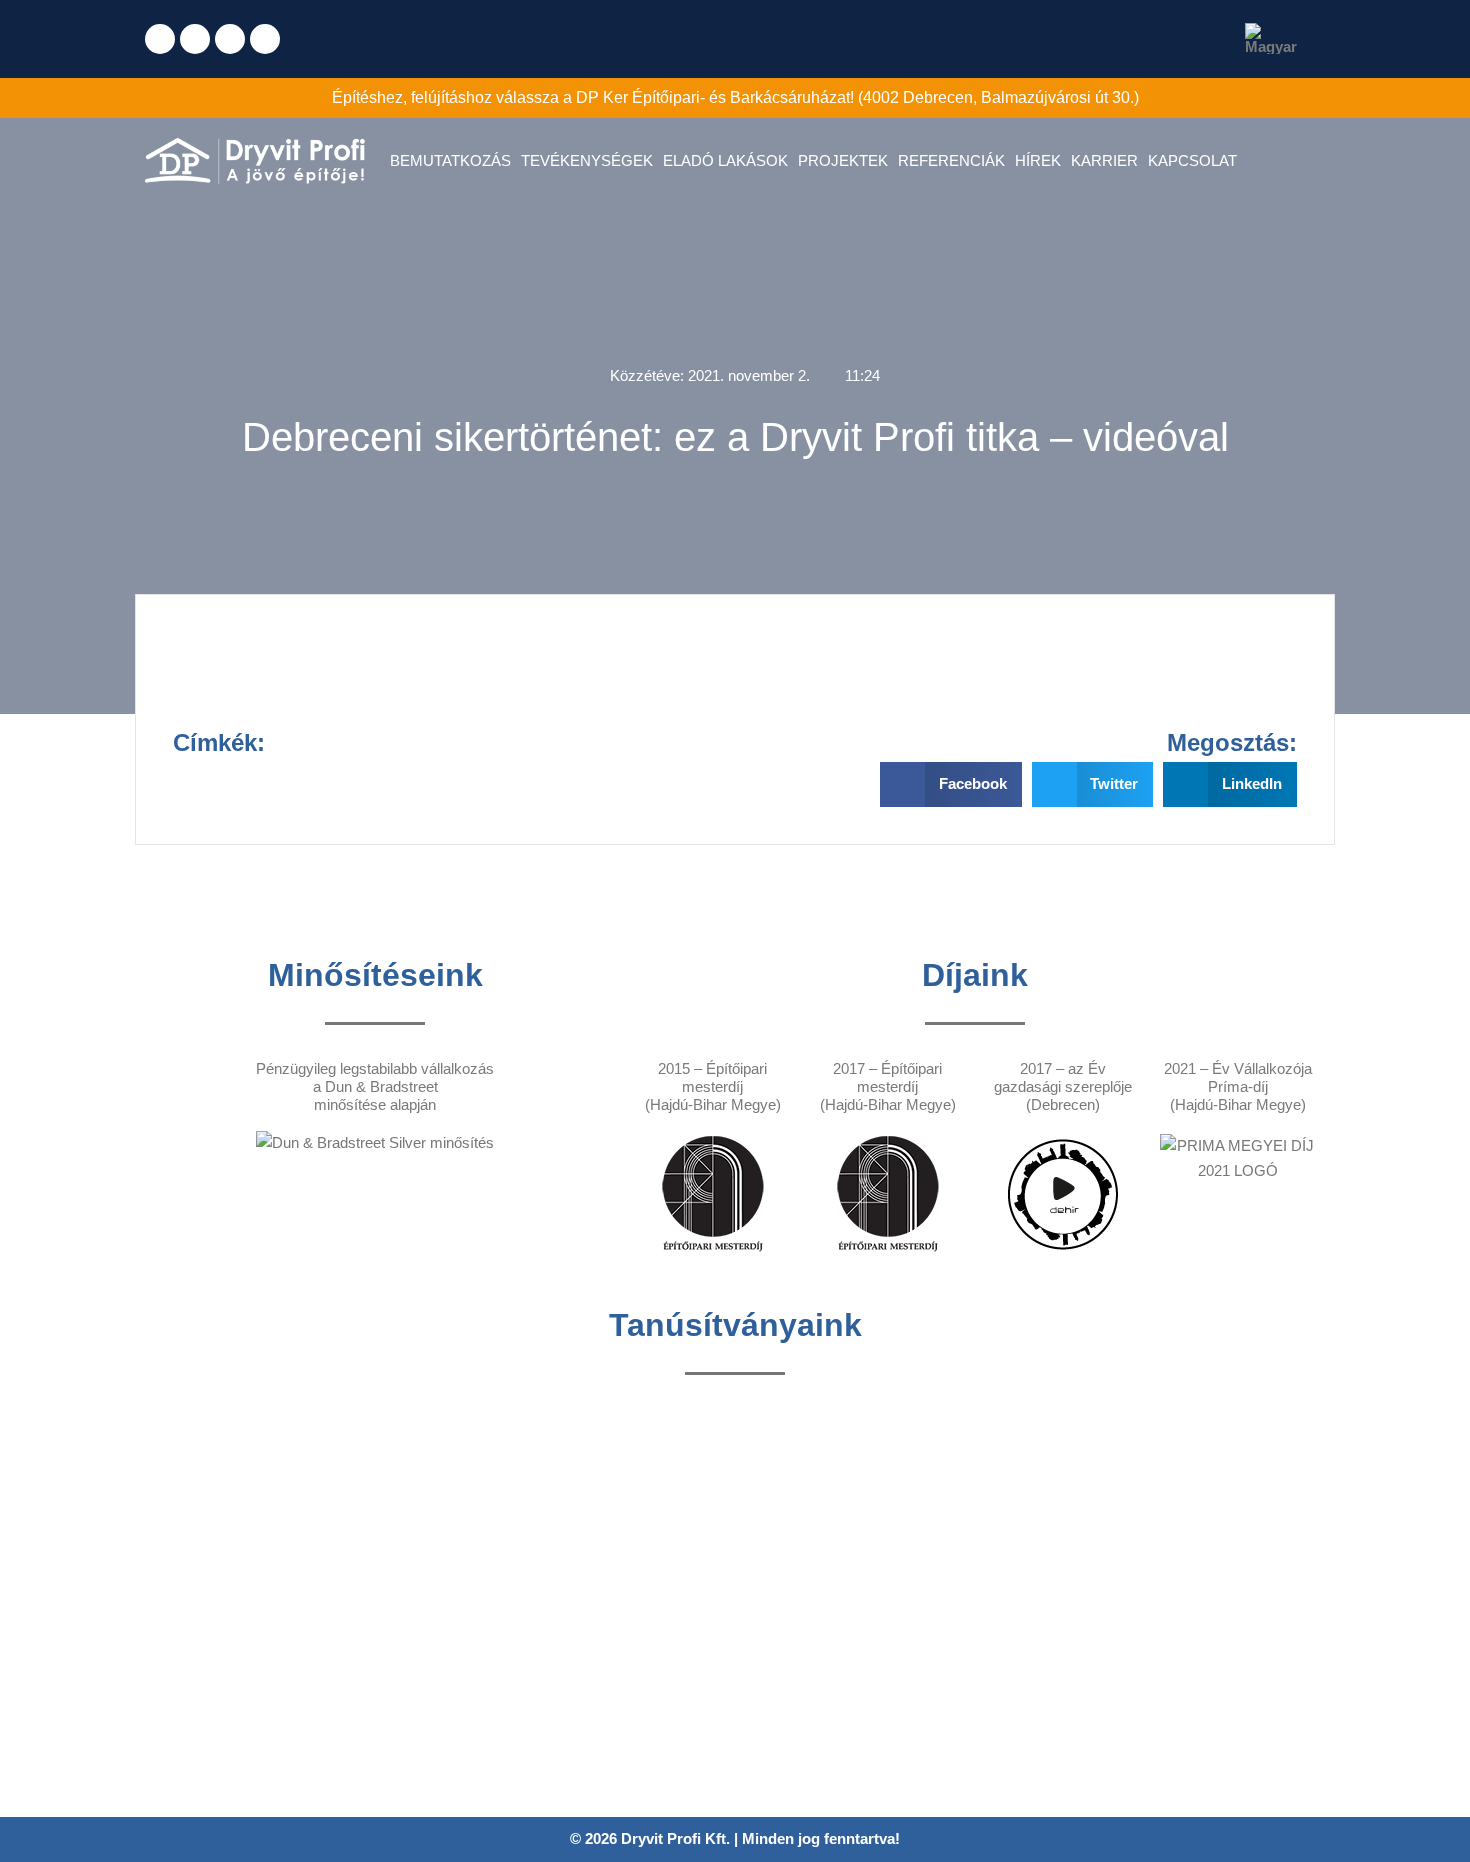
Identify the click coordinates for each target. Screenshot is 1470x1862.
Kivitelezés (495, 1652)
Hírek (478, 1710)
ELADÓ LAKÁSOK (725, 160)
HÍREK (1038, 160)
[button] (951, 784)
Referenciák (499, 1681)
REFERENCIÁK (951, 160)
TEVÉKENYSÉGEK (587, 160)
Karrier (482, 1739)
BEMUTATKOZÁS (450, 160)
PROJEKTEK (843, 160)
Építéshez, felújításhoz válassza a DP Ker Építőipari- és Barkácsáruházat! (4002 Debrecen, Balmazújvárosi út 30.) (735, 97)
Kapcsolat (492, 1768)
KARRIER (1104, 160)
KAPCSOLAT (1192, 160)
